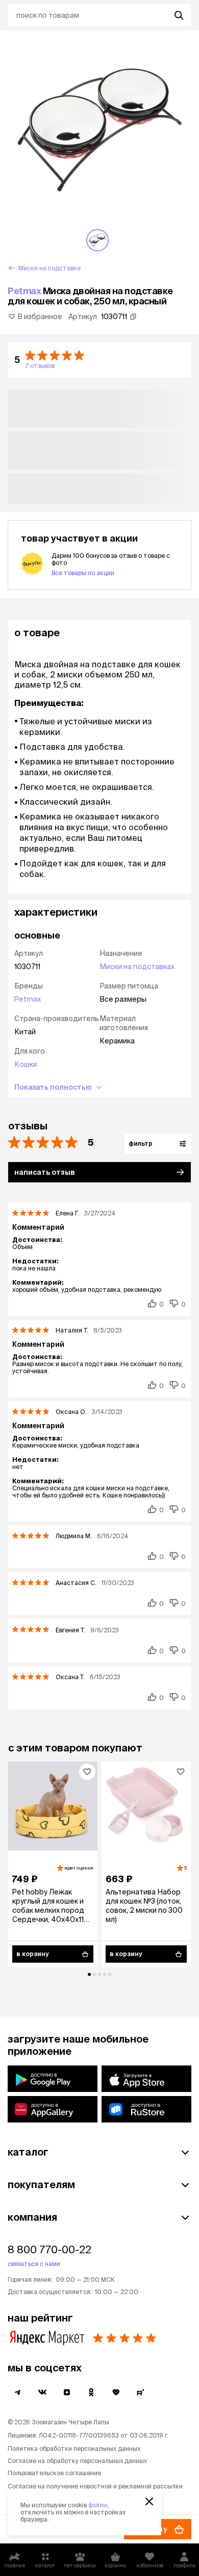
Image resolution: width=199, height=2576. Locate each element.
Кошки (26, 1064)
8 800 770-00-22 (49, 2249)
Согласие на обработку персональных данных (77, 2461)
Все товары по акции (83, 573)
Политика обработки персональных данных (74, 2448)
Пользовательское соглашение (54, 2473)
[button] (99, 360)
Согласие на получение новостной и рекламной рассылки (95, 2486)
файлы (98, 2505)
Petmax (24, 291)
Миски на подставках (137, 967)
